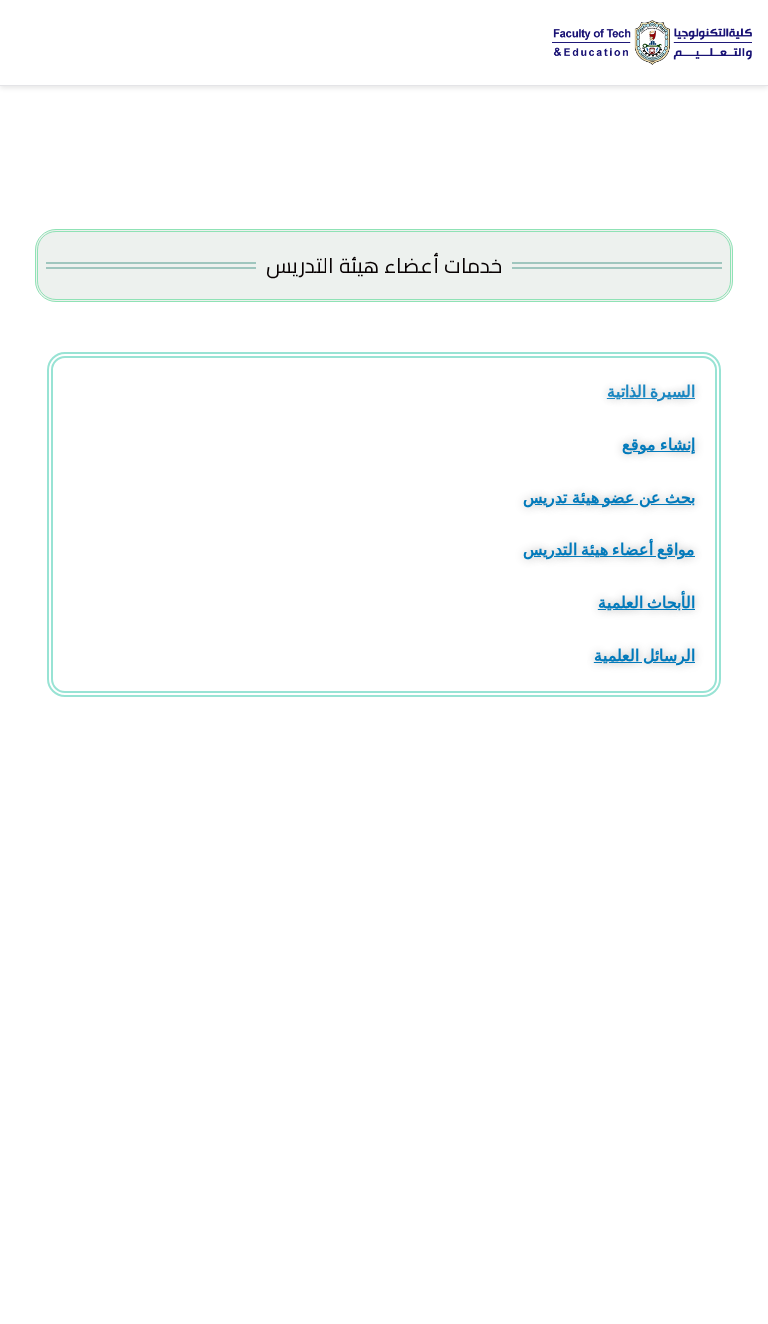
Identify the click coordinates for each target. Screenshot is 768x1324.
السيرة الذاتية (651, 391)
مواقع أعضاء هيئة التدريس (609, 549)
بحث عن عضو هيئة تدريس (609, 497)
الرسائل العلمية (644, 655)
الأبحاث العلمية (646, 602)
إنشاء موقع (658, 444)
